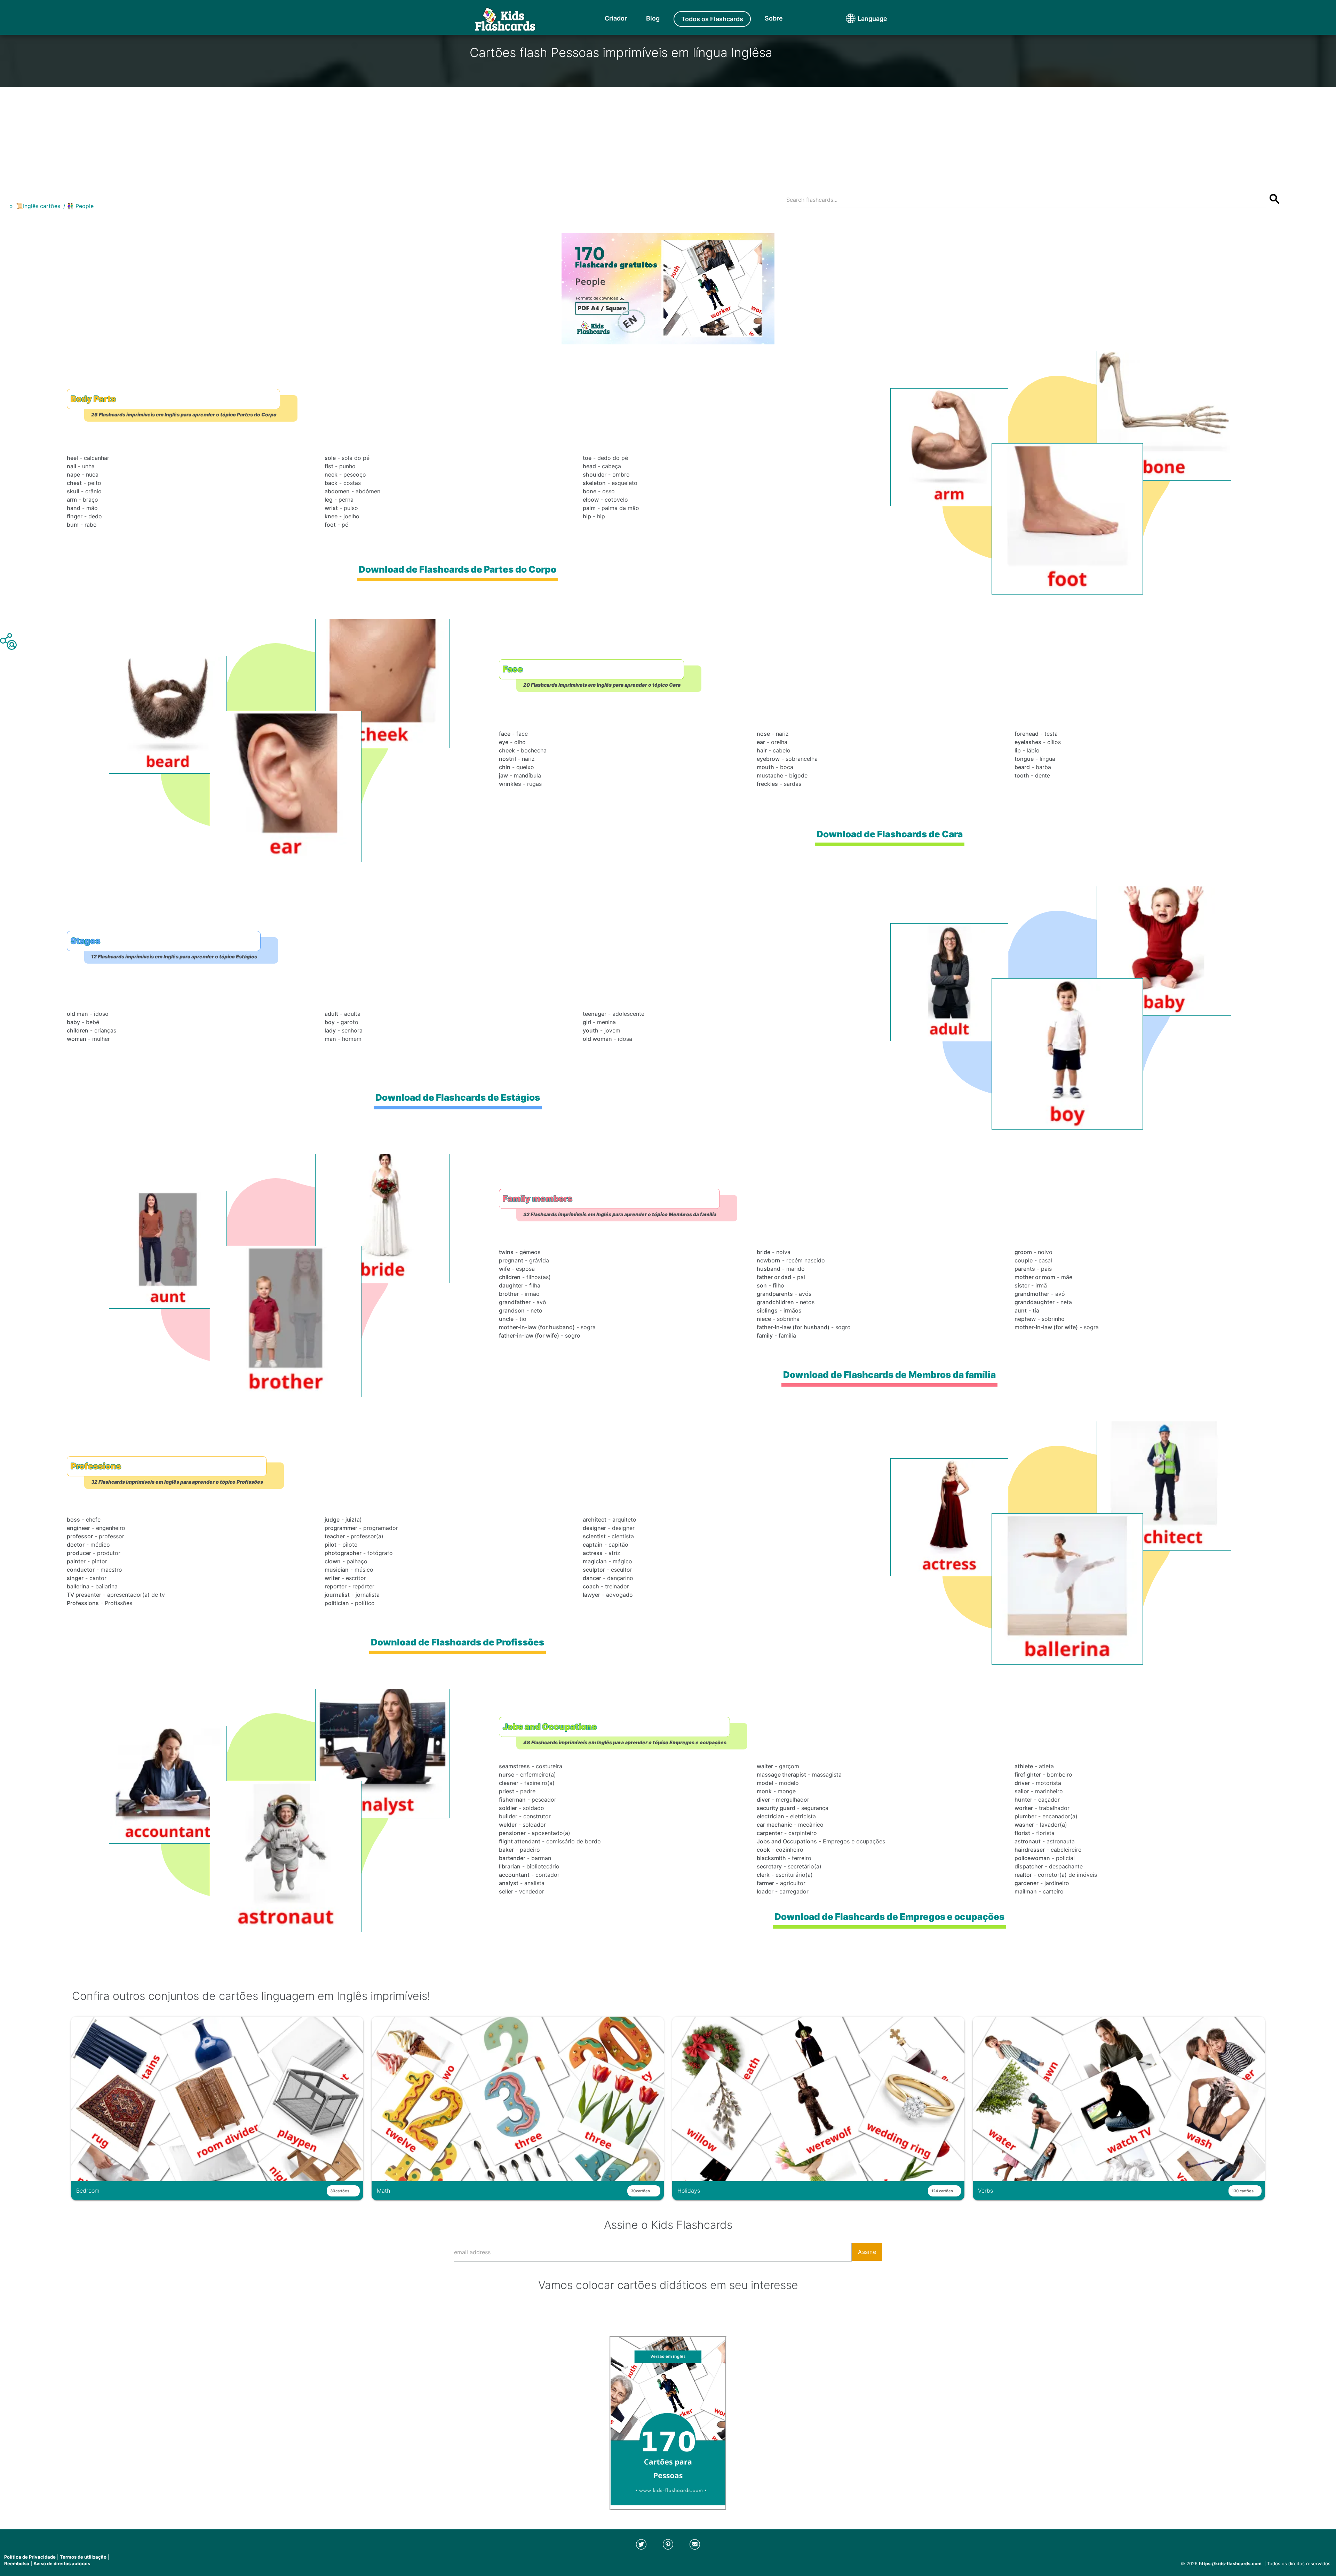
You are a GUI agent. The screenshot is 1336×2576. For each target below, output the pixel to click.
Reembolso (17, 2563)
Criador (616, 18)
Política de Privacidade (30, 2557)
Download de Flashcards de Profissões (458, 1642)
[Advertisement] (668, 136)
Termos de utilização (83, 2557)
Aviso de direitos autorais (62, 2563)
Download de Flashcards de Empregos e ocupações (889, 1917)
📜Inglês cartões (38, 206)
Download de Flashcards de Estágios (458, 1097)
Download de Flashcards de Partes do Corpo (458, 569)
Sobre (774, 18)
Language (859, 19)
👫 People (80, 206)
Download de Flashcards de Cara (890, 834)
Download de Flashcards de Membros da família (889, 1375)
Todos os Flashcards (712, 19)
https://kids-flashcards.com (1230, 2563)
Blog (653, 18)
